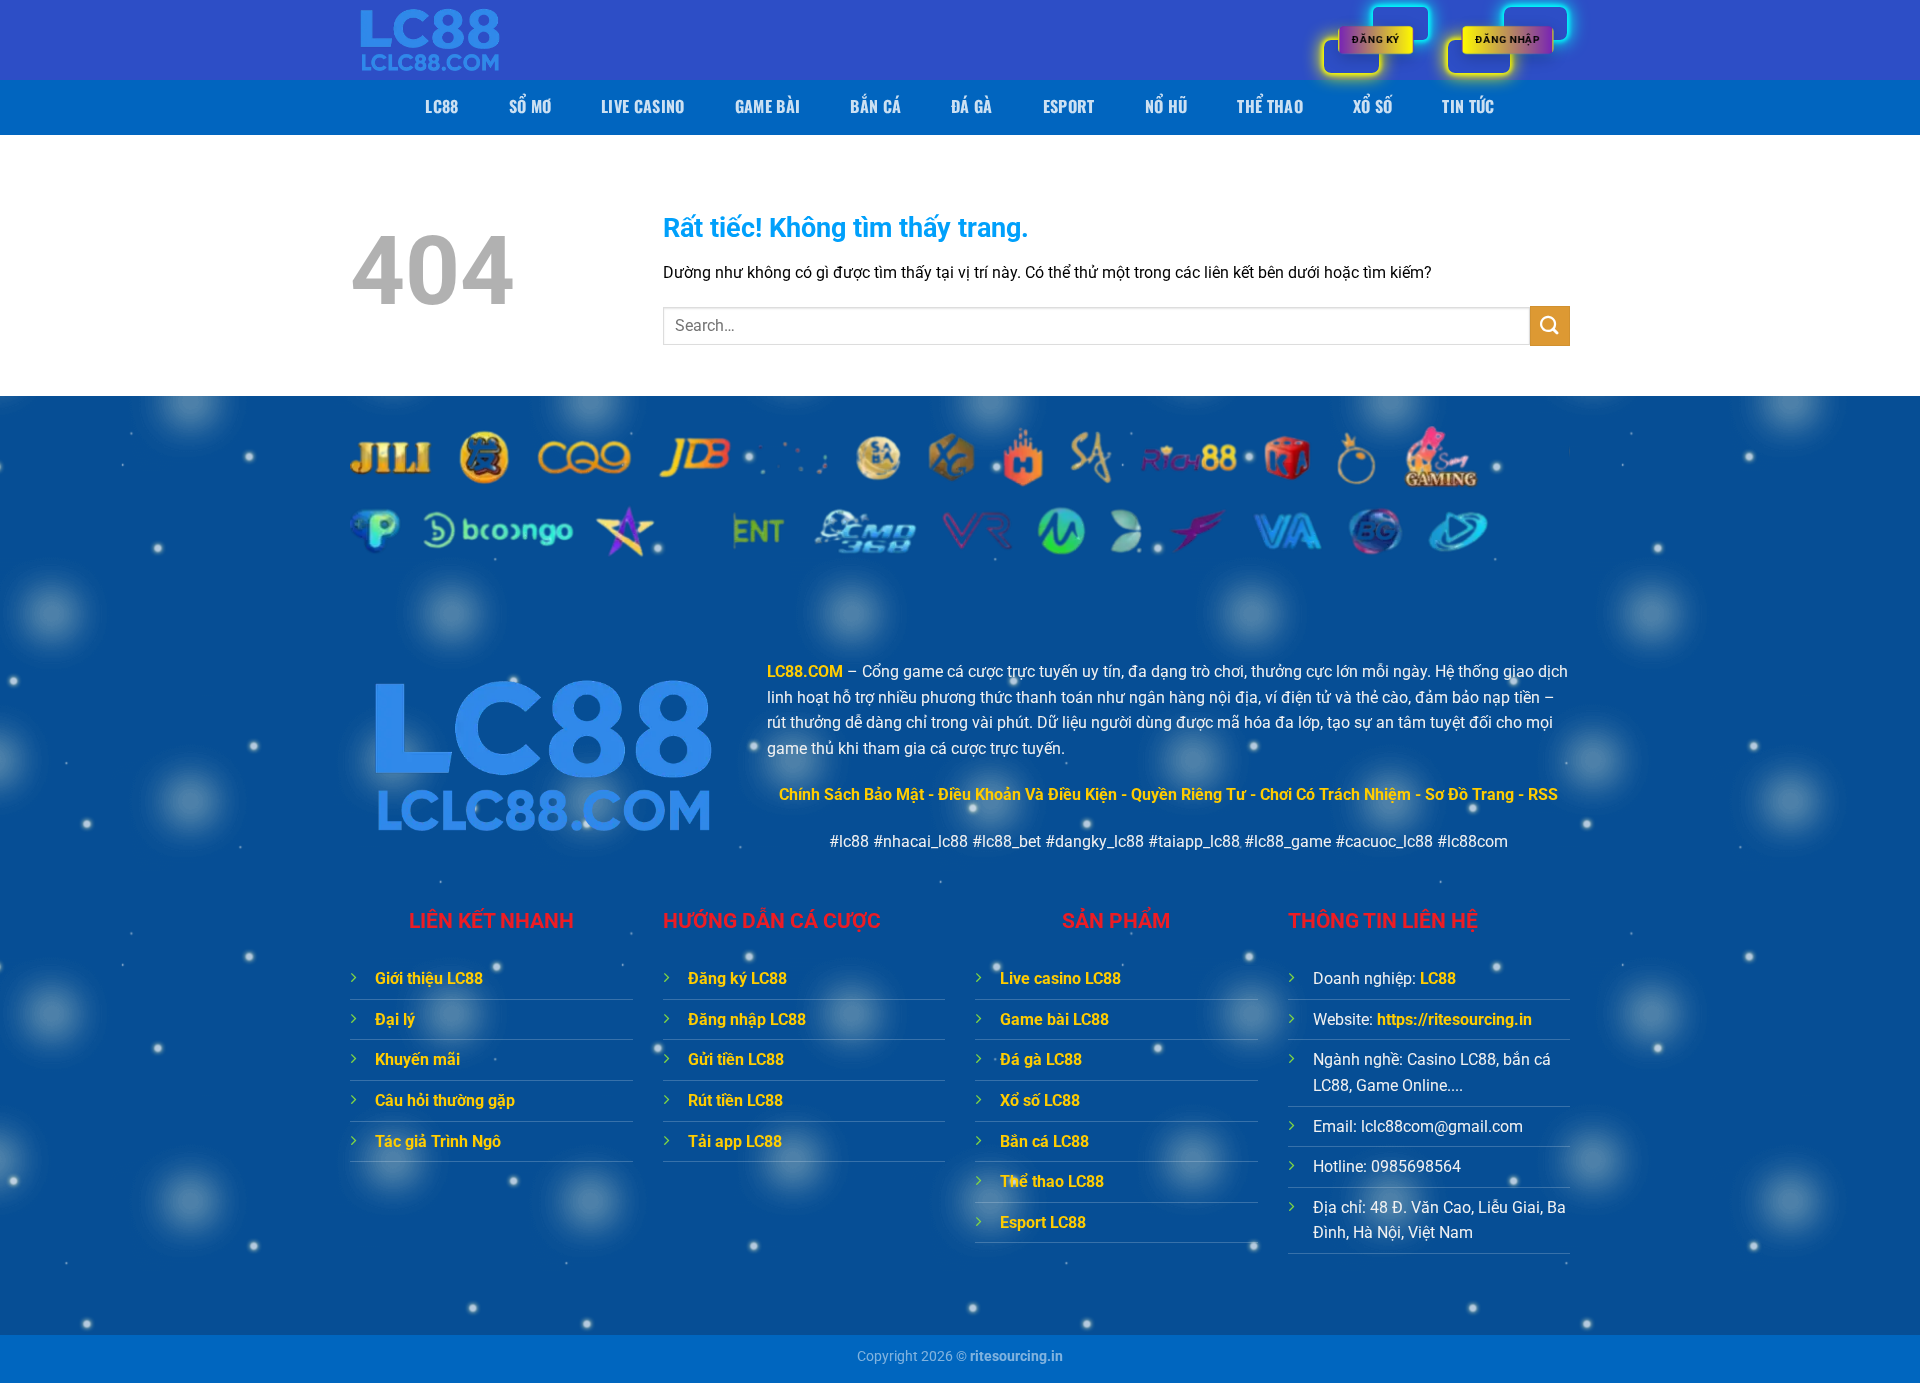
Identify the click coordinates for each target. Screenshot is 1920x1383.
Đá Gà (972, 106)
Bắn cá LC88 (1044, 1141)
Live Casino (643, 106)
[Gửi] (1550, 325)
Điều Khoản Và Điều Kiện (1027, 794)
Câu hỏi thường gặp (445, 1100)
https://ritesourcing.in (1454, 1019)
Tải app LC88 (735, 1141)
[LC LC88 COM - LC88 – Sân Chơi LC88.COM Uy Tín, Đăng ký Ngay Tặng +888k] (450, 40)
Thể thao (1270, 106)
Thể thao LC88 (1052, 1181)
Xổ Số (1373, 106)
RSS (1543, 794)
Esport (1069, 106)
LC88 (441, 106)
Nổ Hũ (1166, 106)
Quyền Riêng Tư (1188, 794)
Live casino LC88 (1060, 978)
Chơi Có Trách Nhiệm (1335, 794)
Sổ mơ (530, 106)
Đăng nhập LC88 (747, 1019)
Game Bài (768, 106)
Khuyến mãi (417, 1059)
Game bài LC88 (1054, 1019)
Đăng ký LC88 (737, 978)
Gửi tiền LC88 (736, 1059)
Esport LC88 (1043, 1222)
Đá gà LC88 (1041, 1059)
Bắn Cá (875, 106)
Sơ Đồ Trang (1469, 794)
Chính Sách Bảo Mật (851, 794)
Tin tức (1468, 106)
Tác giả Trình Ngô (438, 1141)
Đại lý (395, 1019)
